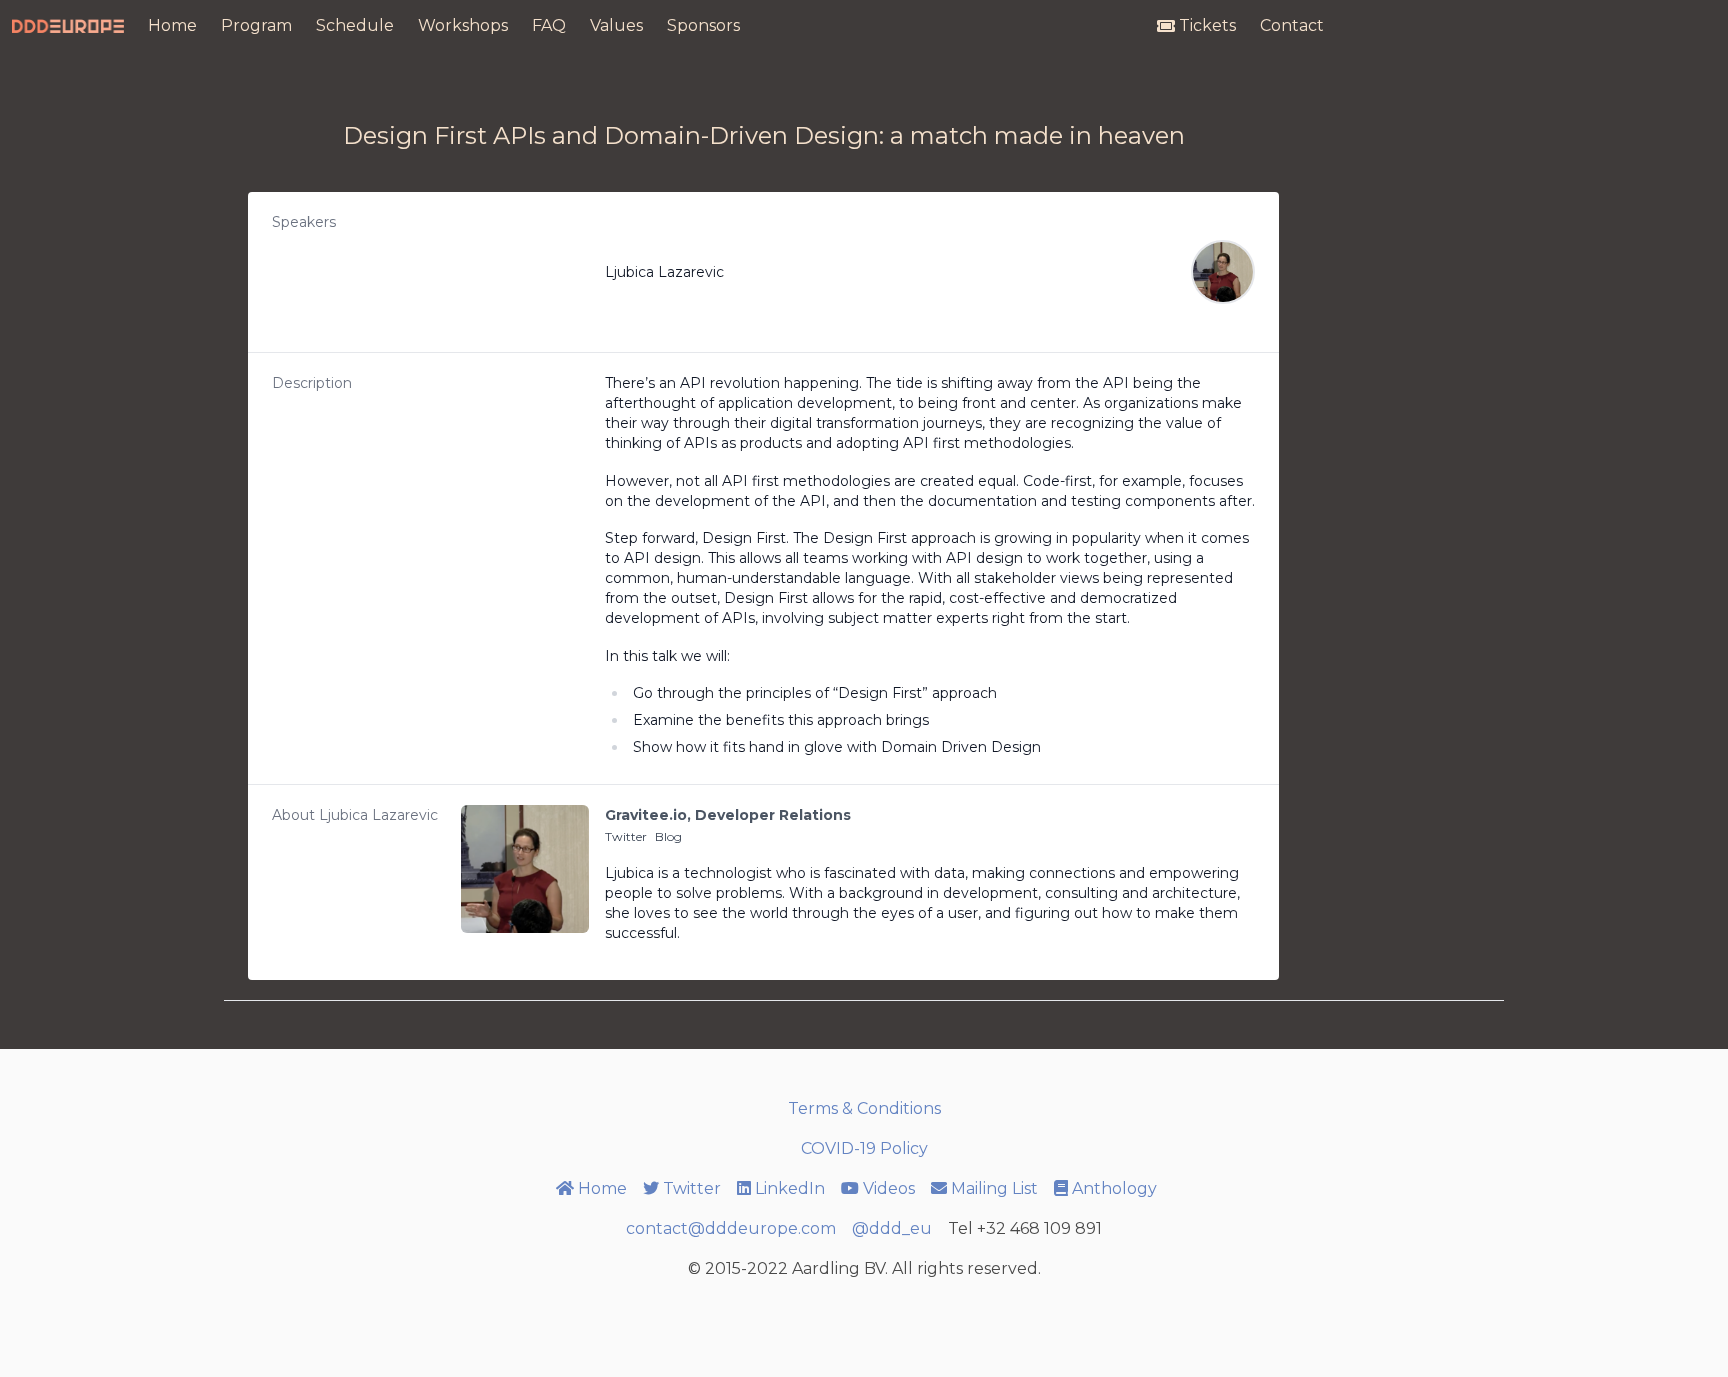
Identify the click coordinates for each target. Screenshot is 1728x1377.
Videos (889, 1188)
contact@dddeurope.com (731, 1228)
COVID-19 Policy (864, 1148)
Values (616, 25)
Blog (668, 836)
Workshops (463, 25)
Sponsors (703, 25)
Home (172, 25)
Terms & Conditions (864, 1108)
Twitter (626, 836)
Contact (1292, 25)
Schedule (355, 25)
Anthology (1114, 1188)
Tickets (1207, 25)
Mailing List (994, 1188)
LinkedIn (790, 1188)
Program (256, 25)
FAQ (549, 25)
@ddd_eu (892, 1228)
